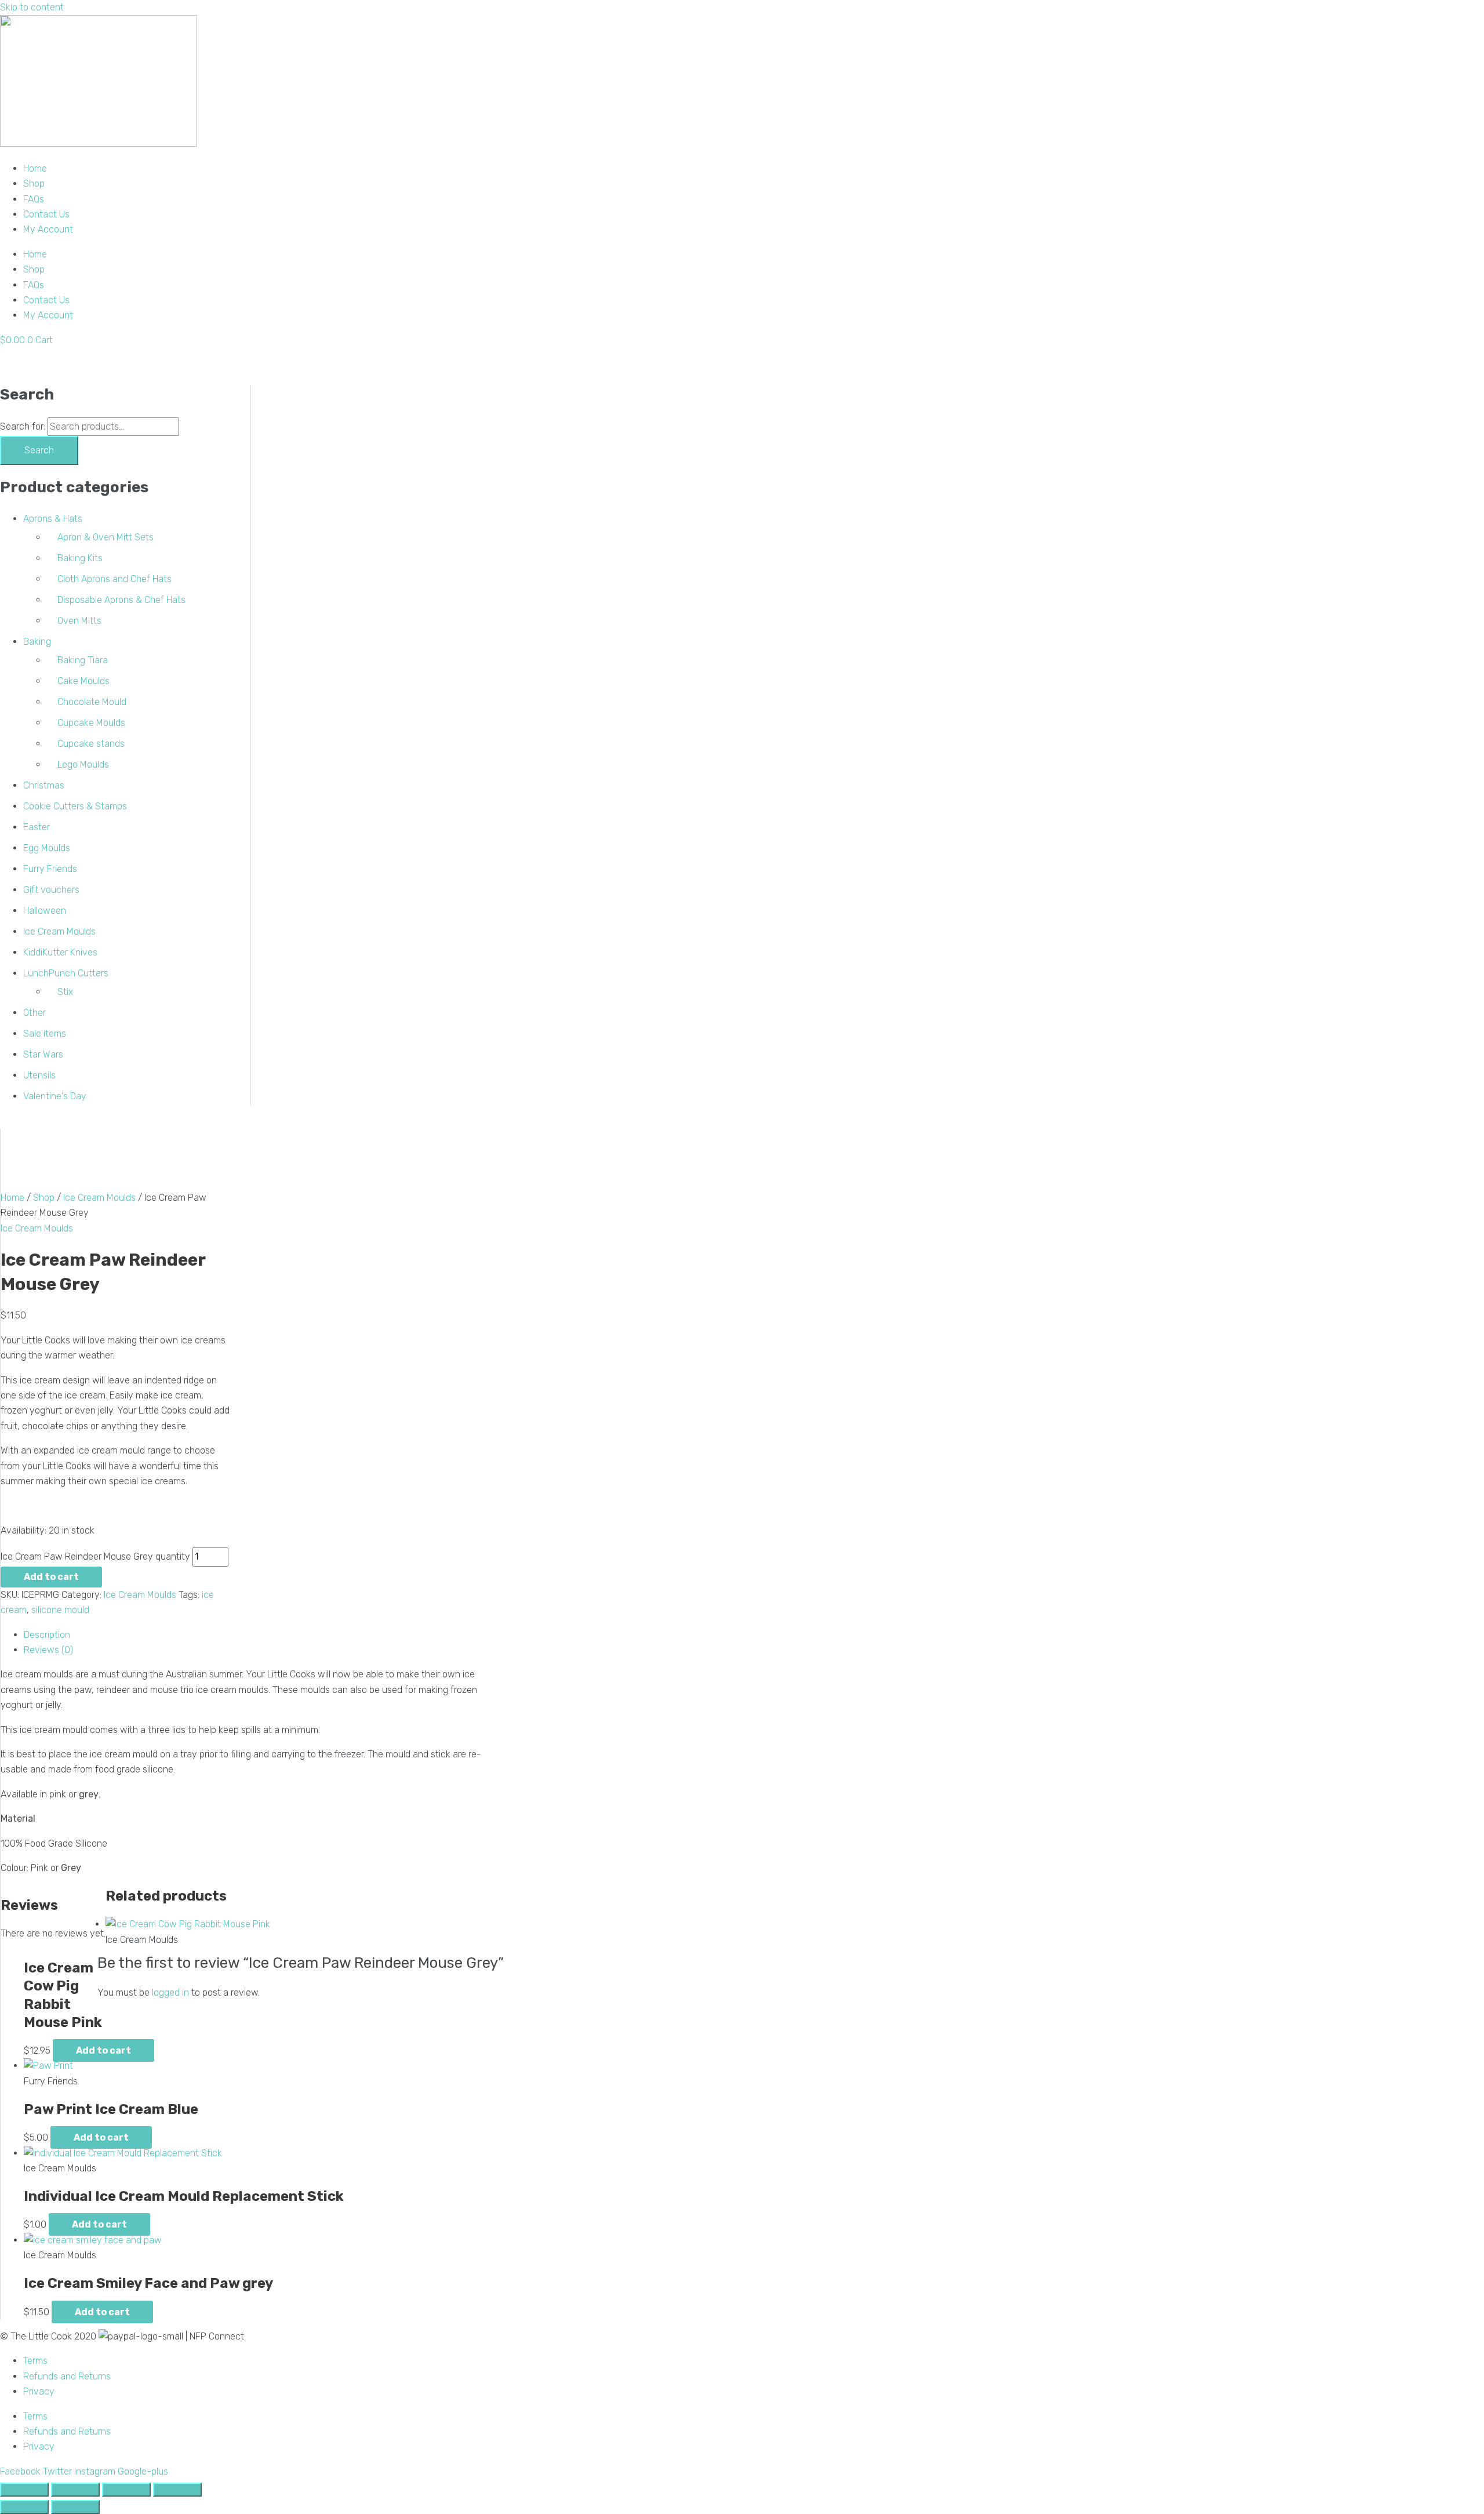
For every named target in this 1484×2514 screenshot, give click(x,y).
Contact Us (46, 214)
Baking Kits (80, 558)
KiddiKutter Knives (60, 952)
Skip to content (32, 7)
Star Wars (43, 1054)
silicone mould (60, 1610)
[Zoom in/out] (24, 2490)
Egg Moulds (47, 848)
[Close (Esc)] (177, 2490)
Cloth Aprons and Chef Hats (114, 579)
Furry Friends (50, 869)
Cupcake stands (91, 744)
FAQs (34, 199)
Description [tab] (47, 1635)
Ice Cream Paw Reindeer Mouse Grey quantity (95, 1556)
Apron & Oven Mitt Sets (106, 537)
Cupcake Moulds (91, 723)
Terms (35, 2361)
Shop (34, 184)
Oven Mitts (79, 621)
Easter (37, 827)
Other (34, 1013)
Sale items (45, 1033)
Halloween (45, 911)
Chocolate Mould (92, 702)
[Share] (126, 2490)
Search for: (23, 426)
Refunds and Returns (67, 2376)
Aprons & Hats (53, 519)
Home (35, 168)
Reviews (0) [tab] (48, 1650)
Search (39, 450)
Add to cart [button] (103, 2050)
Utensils (39, 1075)
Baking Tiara (83, 660)
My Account (48, 229)
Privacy (39, 2391)
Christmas (44, 785)
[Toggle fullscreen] (75, 2490)
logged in (170, 1992)
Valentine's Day (55, 1096)
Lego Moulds (83, 764)
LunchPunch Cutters (66, 973)
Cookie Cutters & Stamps (75, 806)
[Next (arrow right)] (75, 2507)
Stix (65, 992)
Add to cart (51, 1577)
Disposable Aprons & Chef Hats (121, 600)
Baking (37, 642)
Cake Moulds (83, 681)
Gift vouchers (51, 890)
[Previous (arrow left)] (24, 2507)
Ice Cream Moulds (59, 931)
